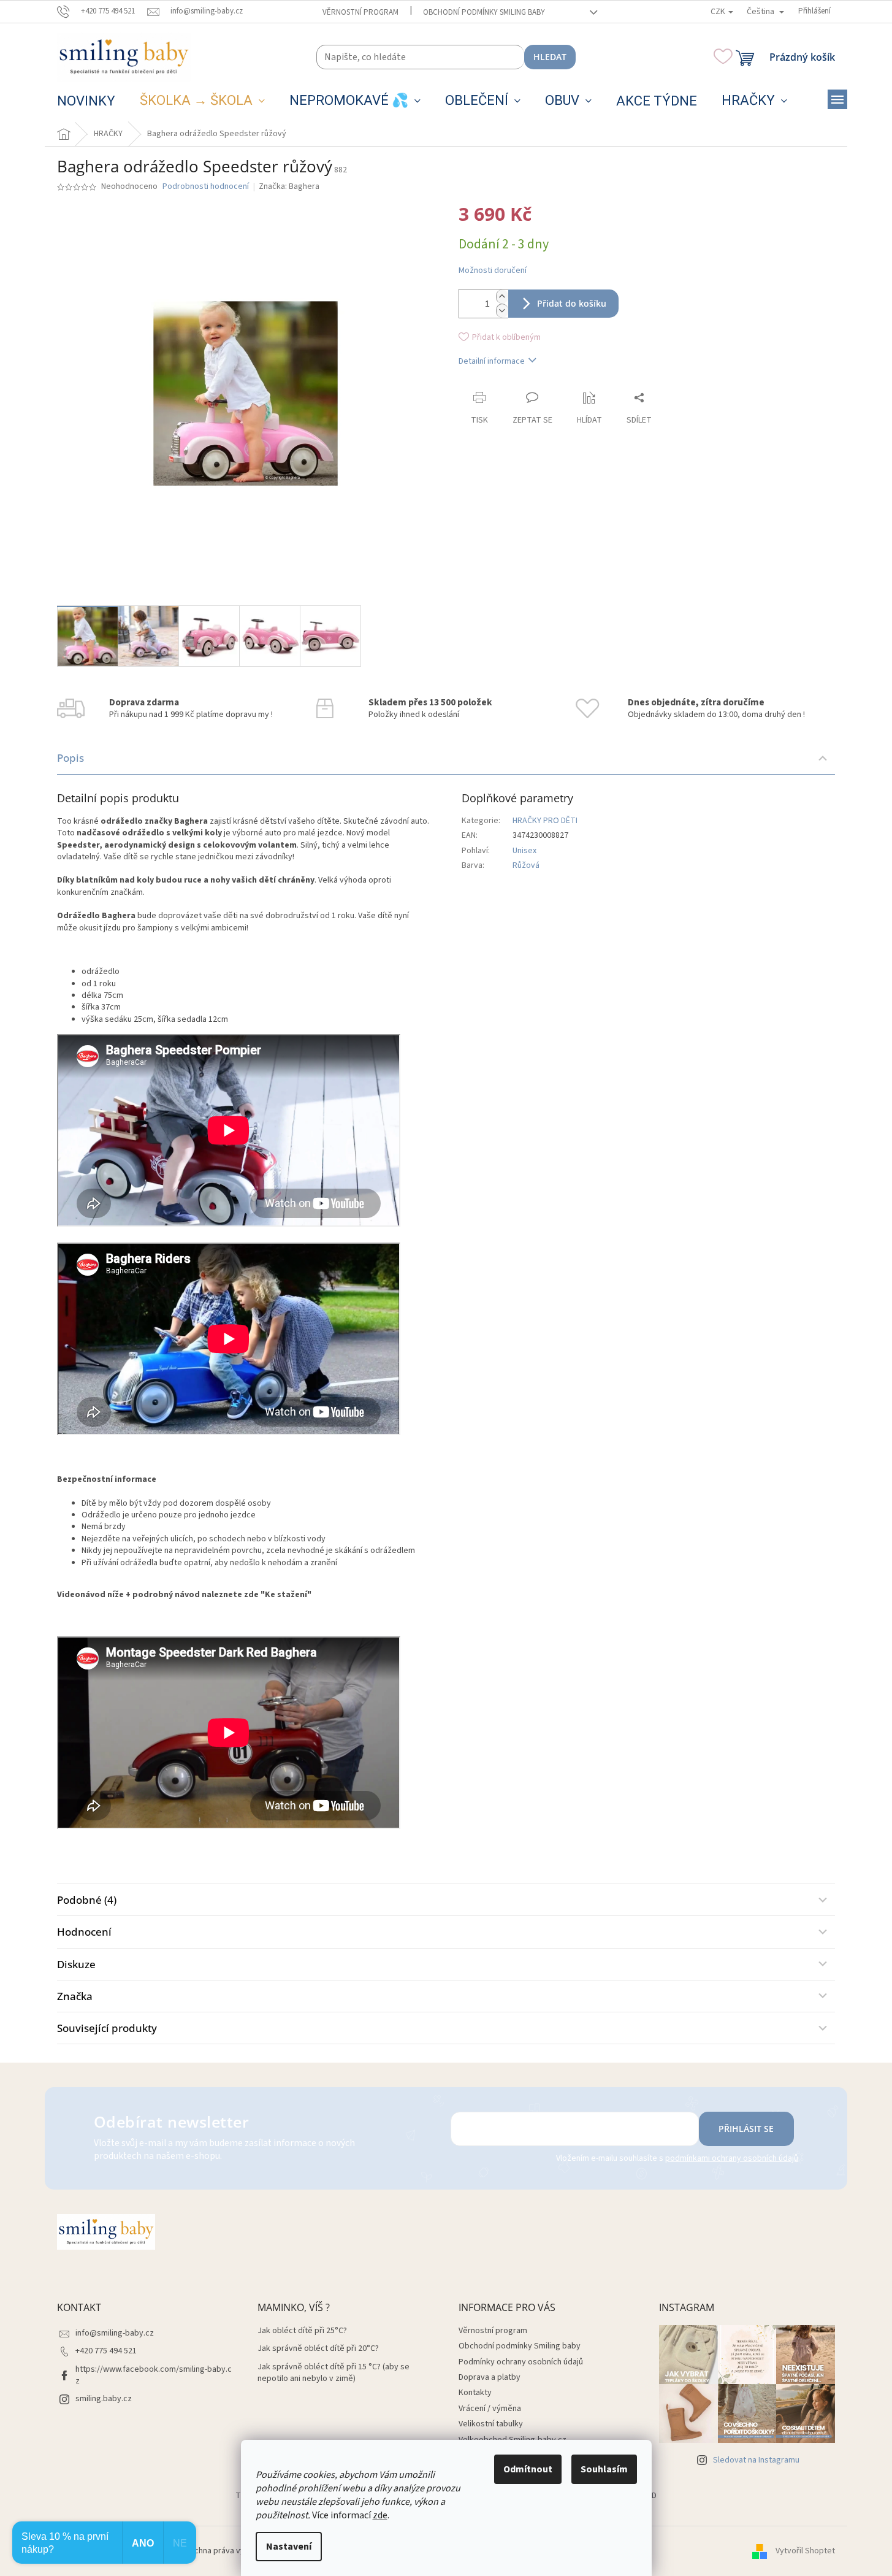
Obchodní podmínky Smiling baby (484, 12)
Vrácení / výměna (490, 2409)
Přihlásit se (746, 2129)
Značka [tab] (75, 1996)
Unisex (524, 851)
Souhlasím (604, 2469)
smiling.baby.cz (104, 2399)
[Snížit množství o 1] (502, 311)
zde (380, 2515)
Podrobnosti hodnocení (206, 187)
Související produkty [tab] (107, 2028)
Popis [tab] (71, 758)
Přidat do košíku (572, 303)
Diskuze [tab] (76, 1964)
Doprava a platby (490, 2377)
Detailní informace (492, 361)
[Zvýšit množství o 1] (502, 297)
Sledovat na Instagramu (756, 2460)
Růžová (526, 865)
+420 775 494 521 (106, 2351)
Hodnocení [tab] (84, 1932)
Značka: (289, 186)
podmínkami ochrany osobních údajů (732, 2158)
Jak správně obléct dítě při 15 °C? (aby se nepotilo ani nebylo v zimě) (334, 2373)
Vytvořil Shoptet (805, 2551)
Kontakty (475, 2393)
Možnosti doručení (493, 271)
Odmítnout (528, 2469)
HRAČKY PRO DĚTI (545, 821)
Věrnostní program (360, 12)
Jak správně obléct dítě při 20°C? (318, 2349)
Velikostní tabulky (491, 2424)
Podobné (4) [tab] (87, 1900)
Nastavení (289, 2547)
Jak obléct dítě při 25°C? (302, 2331)
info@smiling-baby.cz (115, 2333)
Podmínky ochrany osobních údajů (521, 2362)
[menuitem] (86, 101)
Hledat (550, 57)
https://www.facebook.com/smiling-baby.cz (154, 2375)
